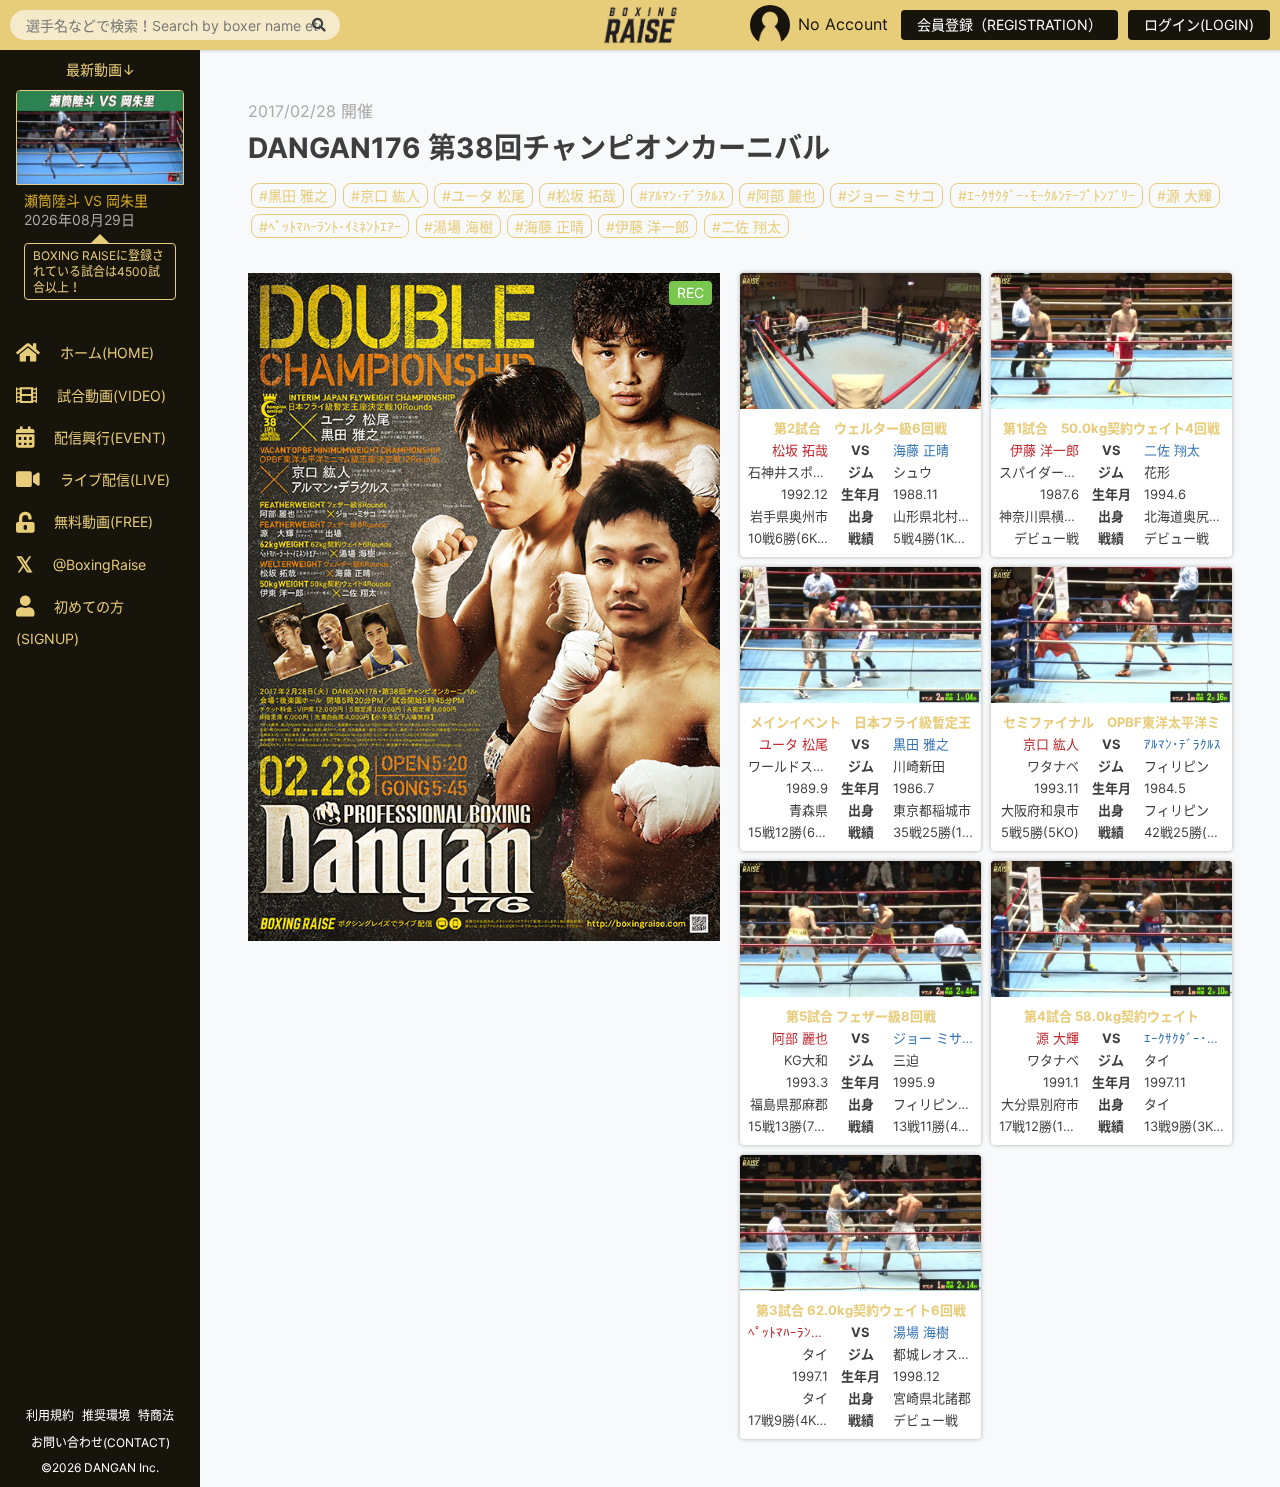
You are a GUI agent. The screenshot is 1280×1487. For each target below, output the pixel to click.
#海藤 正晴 (549, 225)
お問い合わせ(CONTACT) (100, 1442)
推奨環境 (106, 1415)
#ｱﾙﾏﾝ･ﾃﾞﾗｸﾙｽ (682, 195)
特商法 (156, 1415)
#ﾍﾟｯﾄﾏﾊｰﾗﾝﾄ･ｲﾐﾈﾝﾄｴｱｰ (330, 225)
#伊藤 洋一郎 (647, 225)
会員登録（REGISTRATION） (1009, 24)
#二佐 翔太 (746, 225)
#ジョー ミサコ (886, 195)
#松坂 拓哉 (581, 195)
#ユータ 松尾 (483, 195)
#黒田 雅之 (293, 195)
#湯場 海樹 (458, 225)
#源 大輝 (1184, 195)
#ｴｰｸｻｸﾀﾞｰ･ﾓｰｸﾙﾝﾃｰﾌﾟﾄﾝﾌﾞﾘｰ (1046, 195)
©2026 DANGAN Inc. (100, 1467)
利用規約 (50, 1415)
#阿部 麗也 (781, 195)
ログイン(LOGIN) (1199, 24)
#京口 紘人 (385, 195)
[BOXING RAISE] (640, 25)
